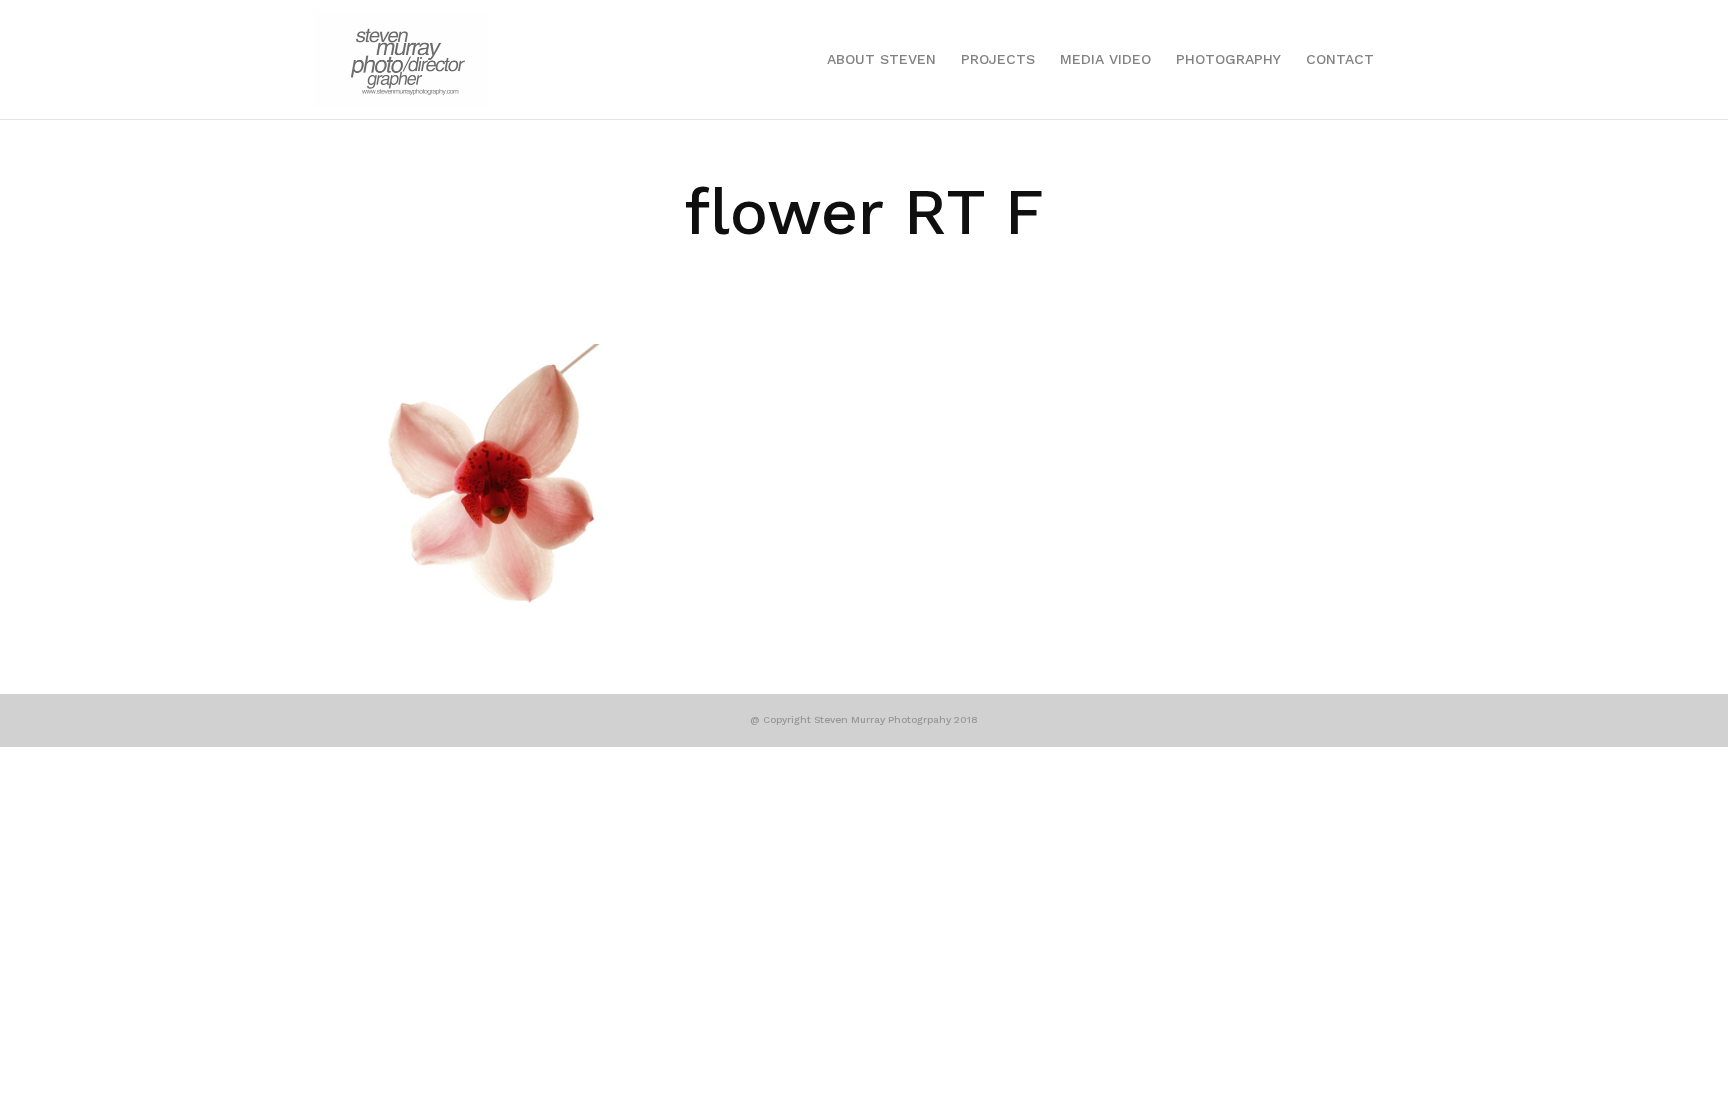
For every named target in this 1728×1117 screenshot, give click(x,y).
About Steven (881, 59)
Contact (1340, 59)
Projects (998, 59)
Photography (1228, 59)
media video (1105, 59)
